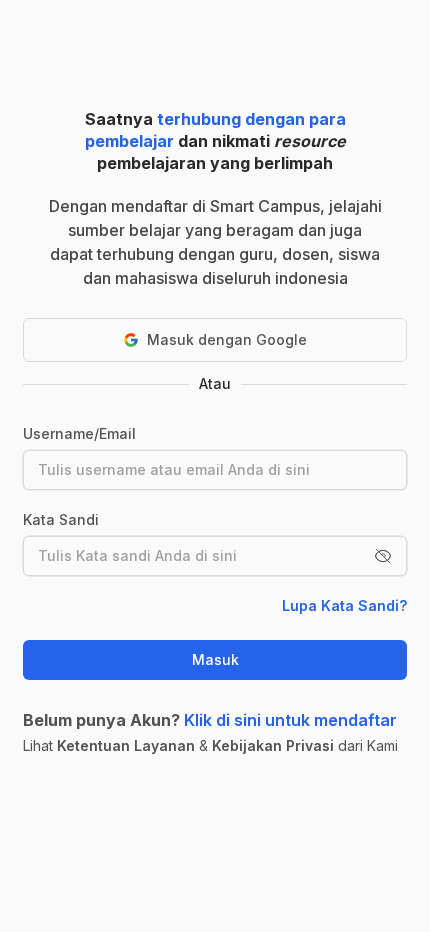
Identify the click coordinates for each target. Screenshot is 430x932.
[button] (383, 556)
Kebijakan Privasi (273, 745)
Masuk (215, 659)
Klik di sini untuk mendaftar (290, 720)
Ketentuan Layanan (126, 745)
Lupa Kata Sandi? (344, 605)
